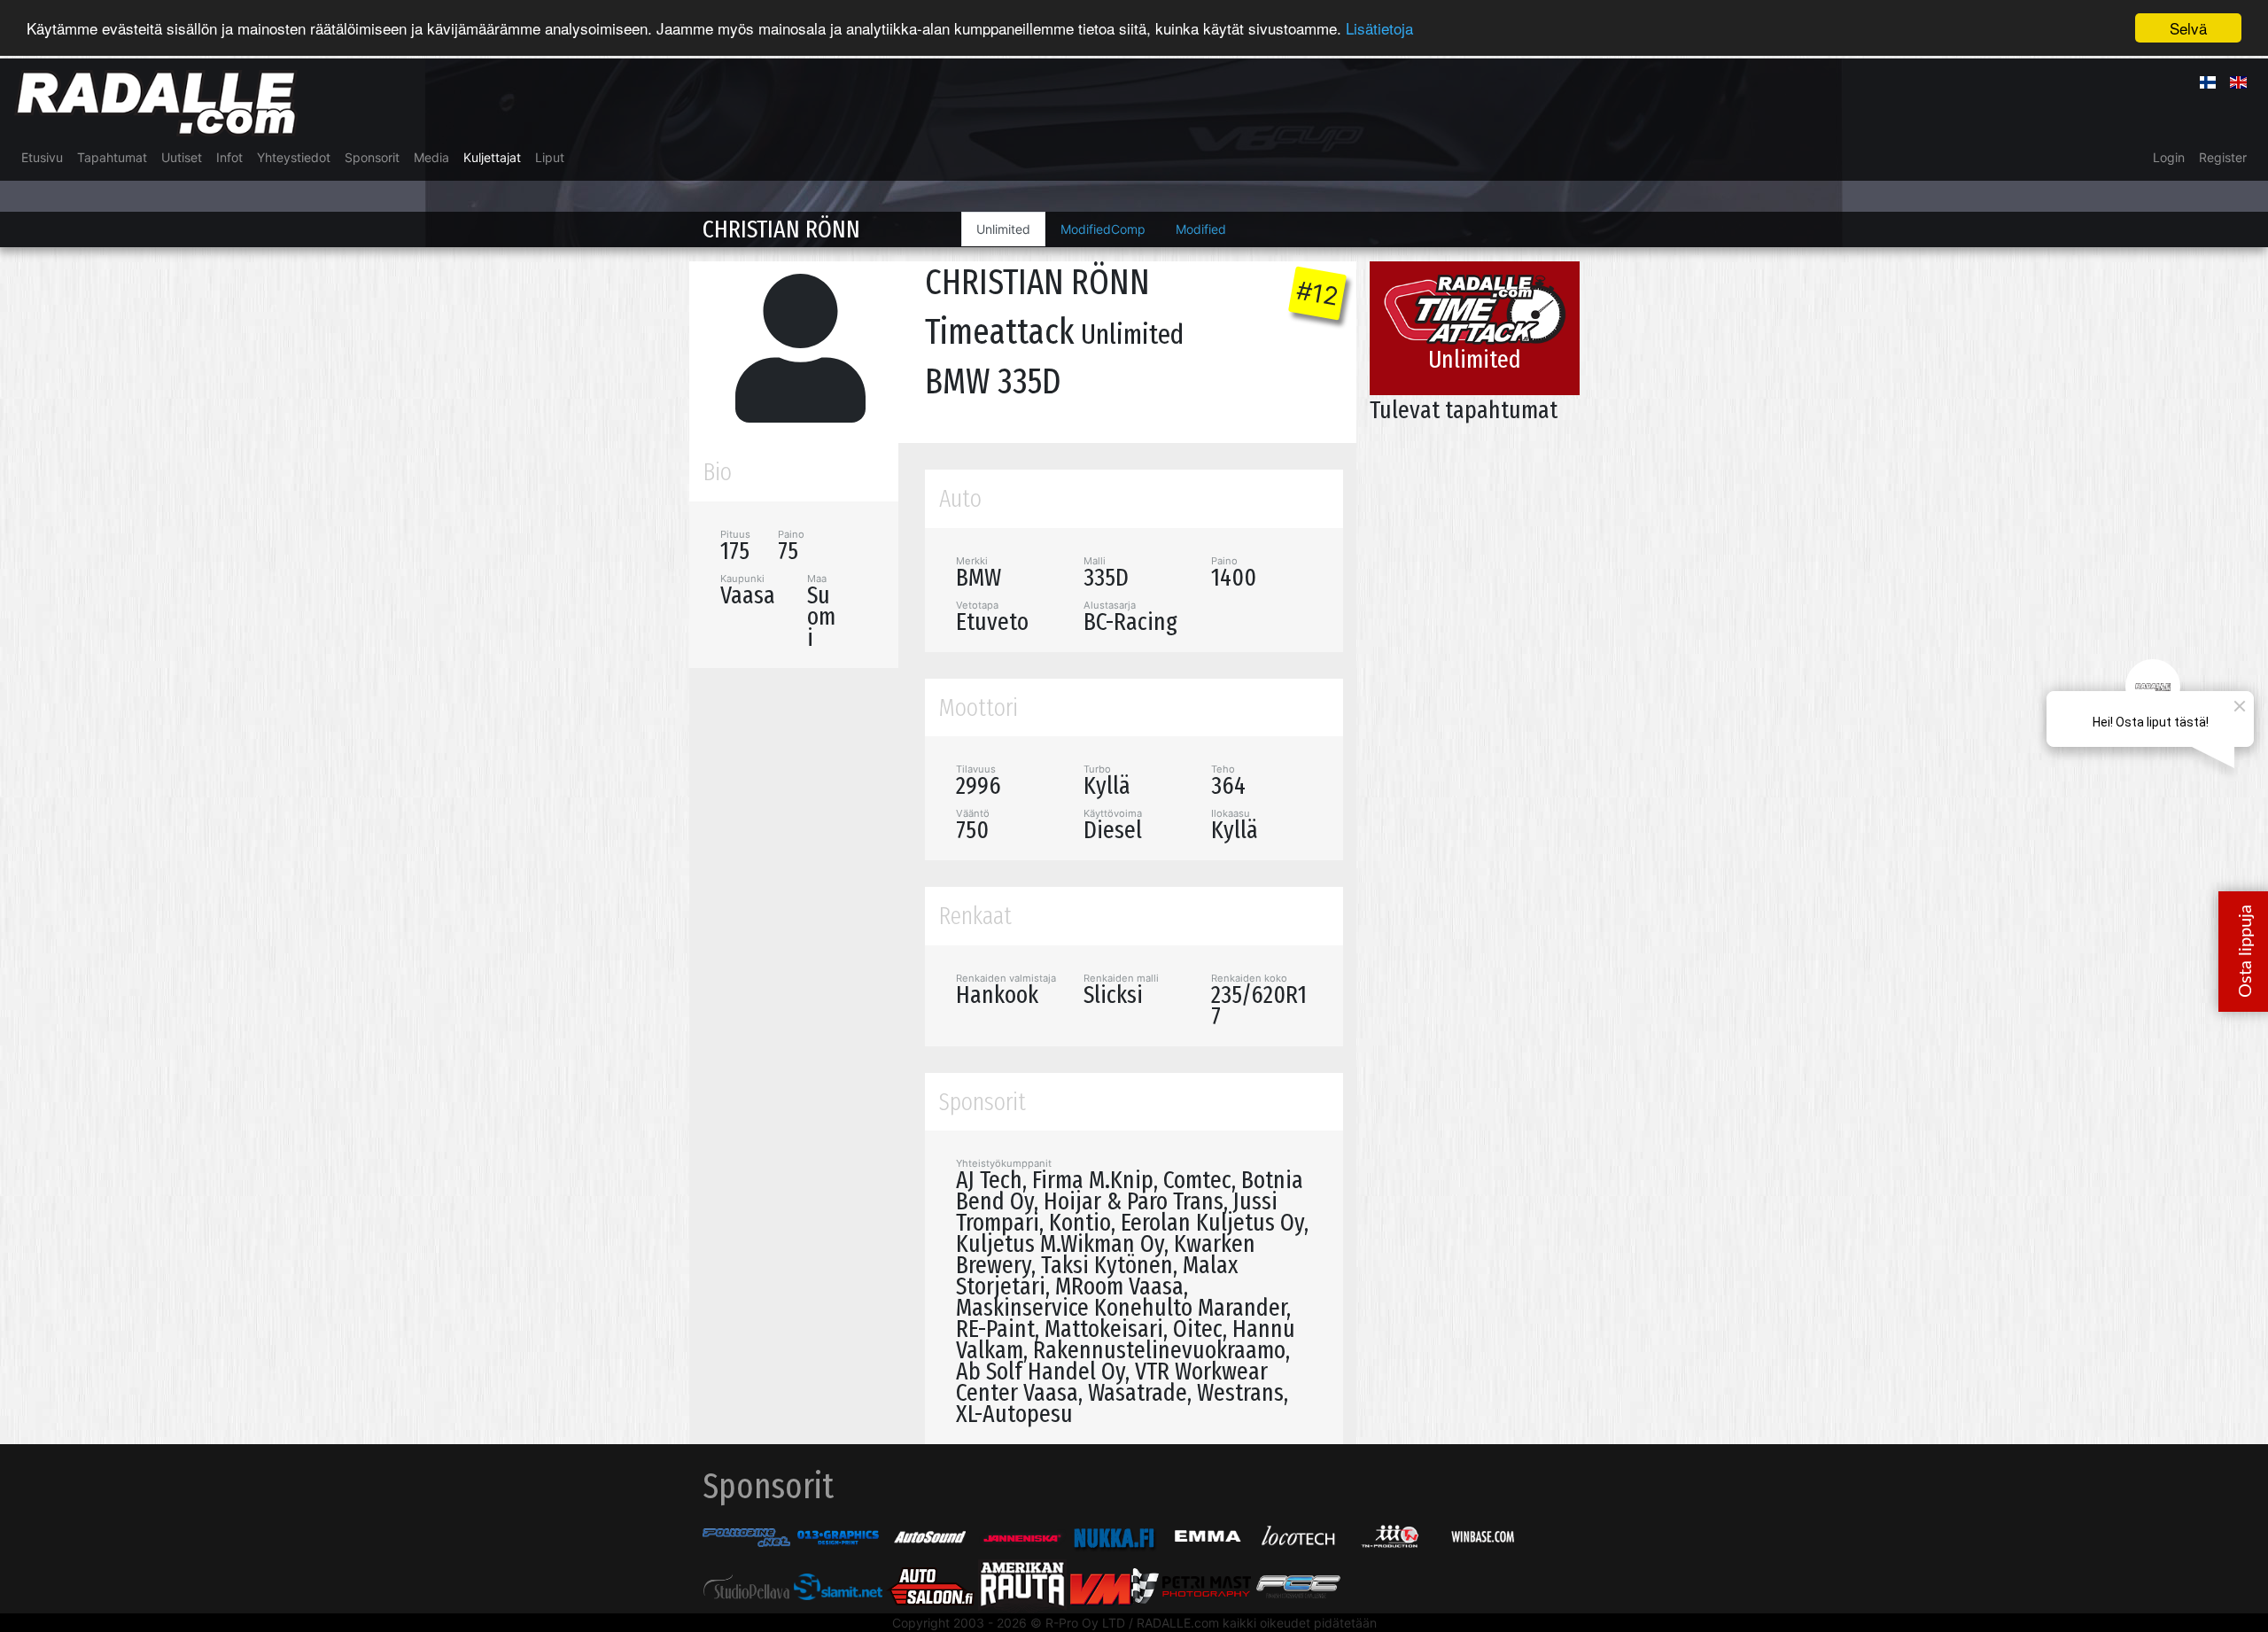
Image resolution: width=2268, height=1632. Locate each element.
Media (431, 157)
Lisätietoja (1379, 29)
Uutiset (182, 157)
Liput (550, 157)
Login (2169, 157)
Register (2223, 157)
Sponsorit (372, 157)
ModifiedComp (1103, 229)
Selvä (2188, 28)
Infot (229, 157)
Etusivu (42, 157)
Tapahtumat (112, 157)
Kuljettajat (492, 157)
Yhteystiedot (294, 157)
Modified (1201, 229)
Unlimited (1003, 229)
